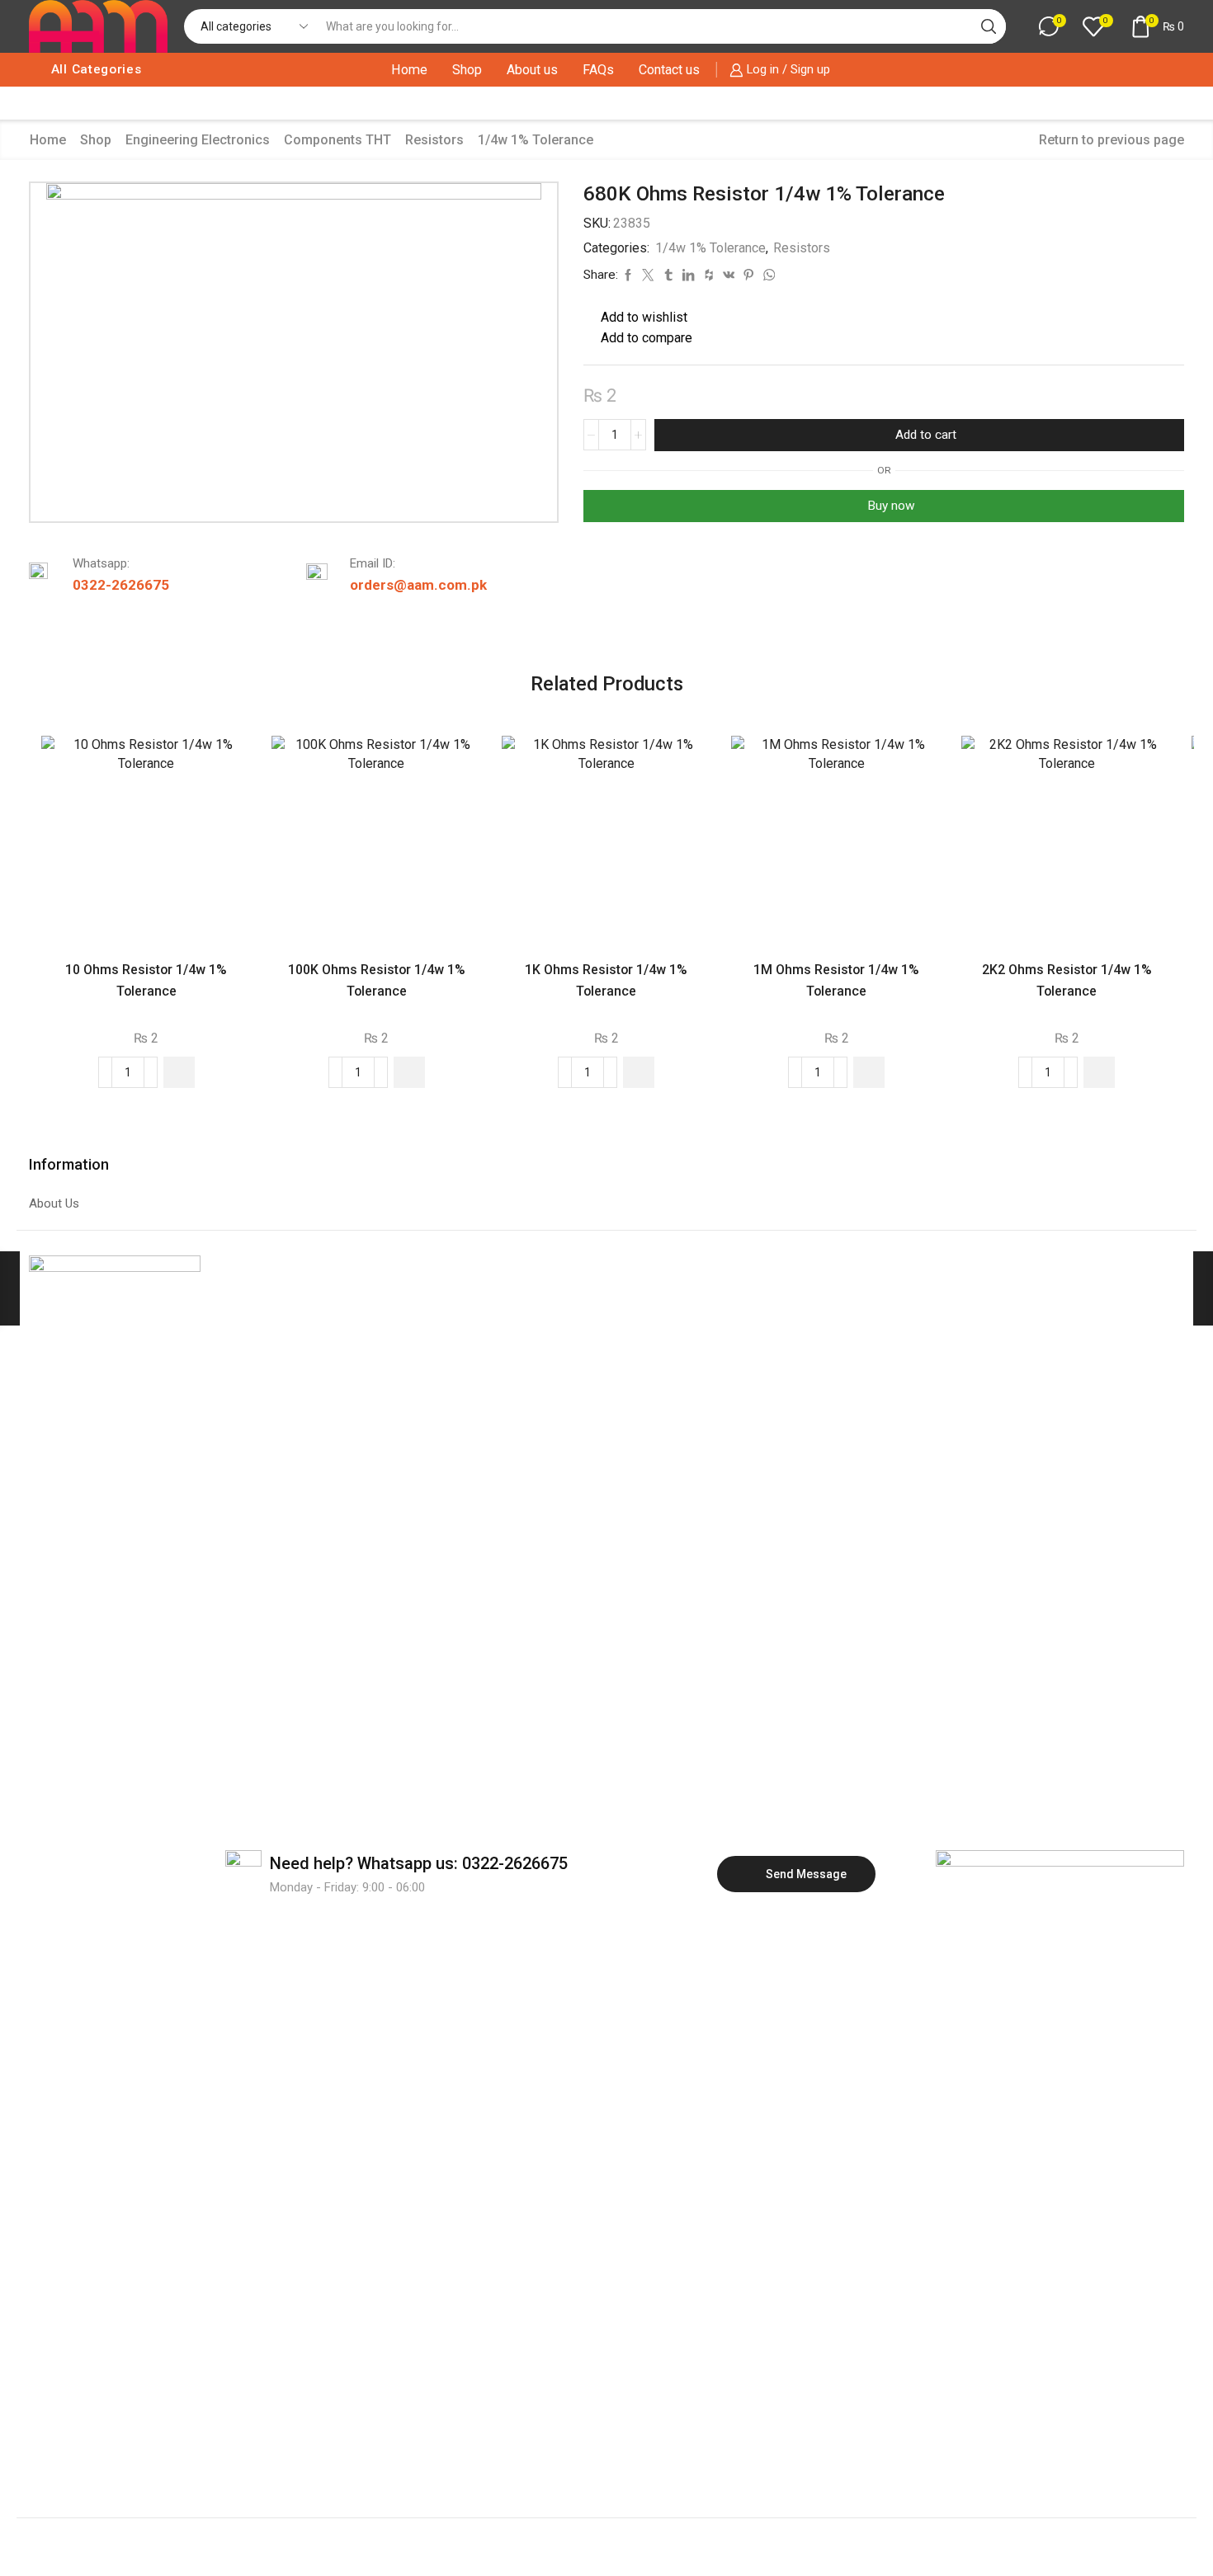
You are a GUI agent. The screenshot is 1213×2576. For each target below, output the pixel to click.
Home (409, 70)
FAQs (598, 70)
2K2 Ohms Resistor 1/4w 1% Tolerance (1067, 980)
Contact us (669, 70)
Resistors (434, 140)
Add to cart (926, 435)
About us (532, 70)
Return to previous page (1112, 140)
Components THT (337, 140)
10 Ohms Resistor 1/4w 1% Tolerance (146, 980)
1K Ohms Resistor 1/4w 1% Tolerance (606, 980)
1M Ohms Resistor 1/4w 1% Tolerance (836, 980)
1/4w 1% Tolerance (536, 140)
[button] (179, 1072)
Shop (467, 70)
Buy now (891, 506)
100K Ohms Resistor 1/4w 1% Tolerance (377, 980)
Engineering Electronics (198, 140)
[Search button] (989, 26)
